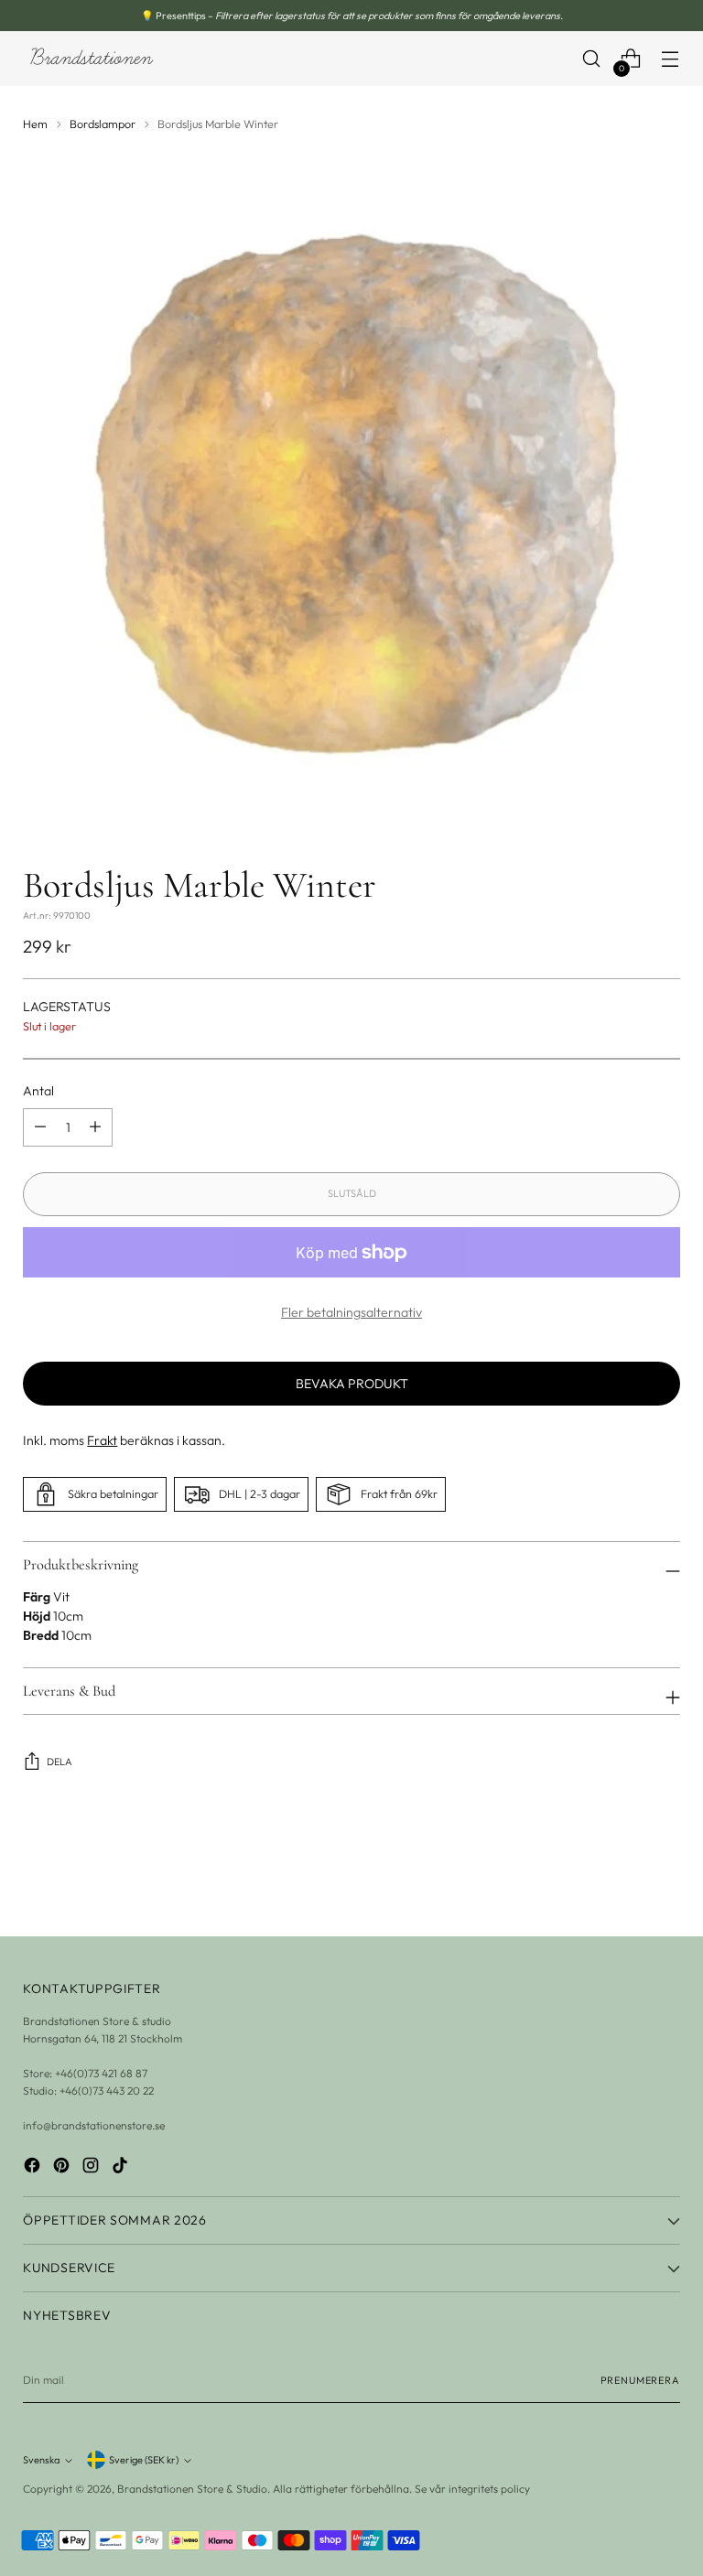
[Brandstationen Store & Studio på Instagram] (92, 2167)
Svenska (41, 2460)
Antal (38, 1091)
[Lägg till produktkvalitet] (40, 1127)
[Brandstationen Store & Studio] (92, 59)
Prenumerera (640, 2380)
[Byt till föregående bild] (622, 1874)
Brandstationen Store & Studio (192, 2489)
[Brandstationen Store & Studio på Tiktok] (122, 2167)
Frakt (102, 1440)
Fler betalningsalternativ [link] (351, 1312)
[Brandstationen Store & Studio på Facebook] (34, 2167)
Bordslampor (103, 124)
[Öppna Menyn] (671, 59)
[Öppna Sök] (592, 59)
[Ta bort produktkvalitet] (95, 1127)
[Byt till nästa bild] (665, 1873)
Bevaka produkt (352, 1384)
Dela (59, 1762)
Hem (35, 124)
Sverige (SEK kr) (144, 2460)
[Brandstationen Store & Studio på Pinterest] (63, 2167)
